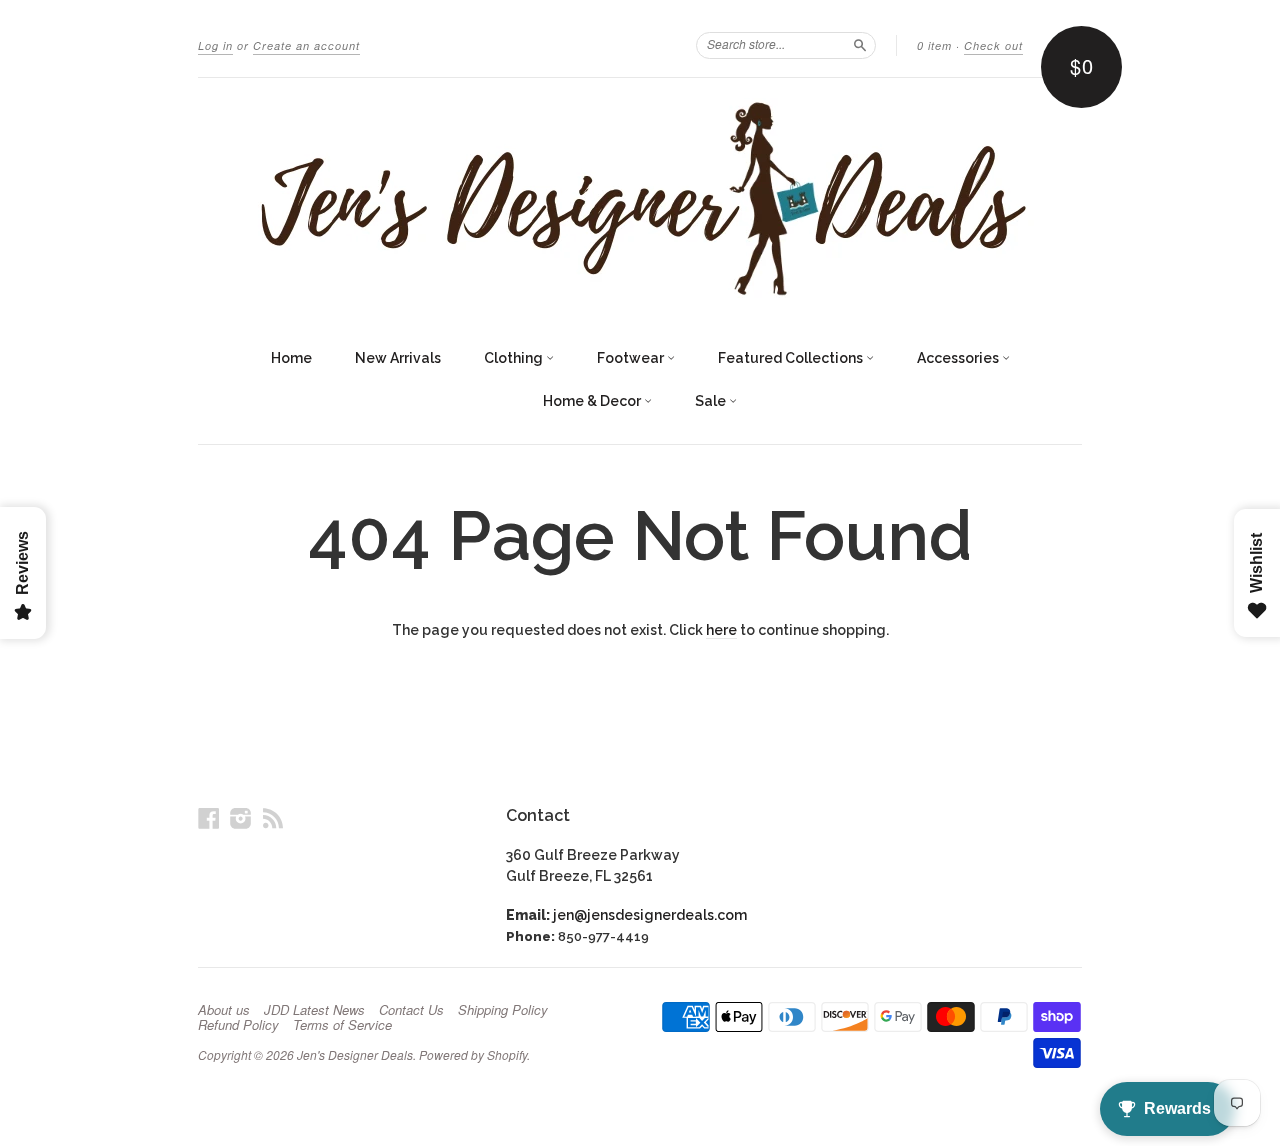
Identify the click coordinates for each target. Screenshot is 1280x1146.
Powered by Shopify (473, 1054)
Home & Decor (593, 401)
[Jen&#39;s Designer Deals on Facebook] (209, 818)
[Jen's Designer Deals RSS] (273, 818)
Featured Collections (792, 358)
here (721, 630)
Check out (993, 45)
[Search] (860, 45)
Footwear (632, 358)
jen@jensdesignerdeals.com (650, 915)
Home (291, 358)
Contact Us (411, 1010)
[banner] (640, 198)
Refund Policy (238, 1025)
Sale (712, 401)
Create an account (306, 45)
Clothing (515, 358)
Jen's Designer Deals (355, 1054)
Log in (215, 45)
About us (224, 1010)
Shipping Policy (503, 1010)
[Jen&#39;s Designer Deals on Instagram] (241, 818)
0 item (934, 45)
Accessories (959, 358)
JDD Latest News (314, 1010)
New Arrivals (398, 358)
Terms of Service (342, 1025)
